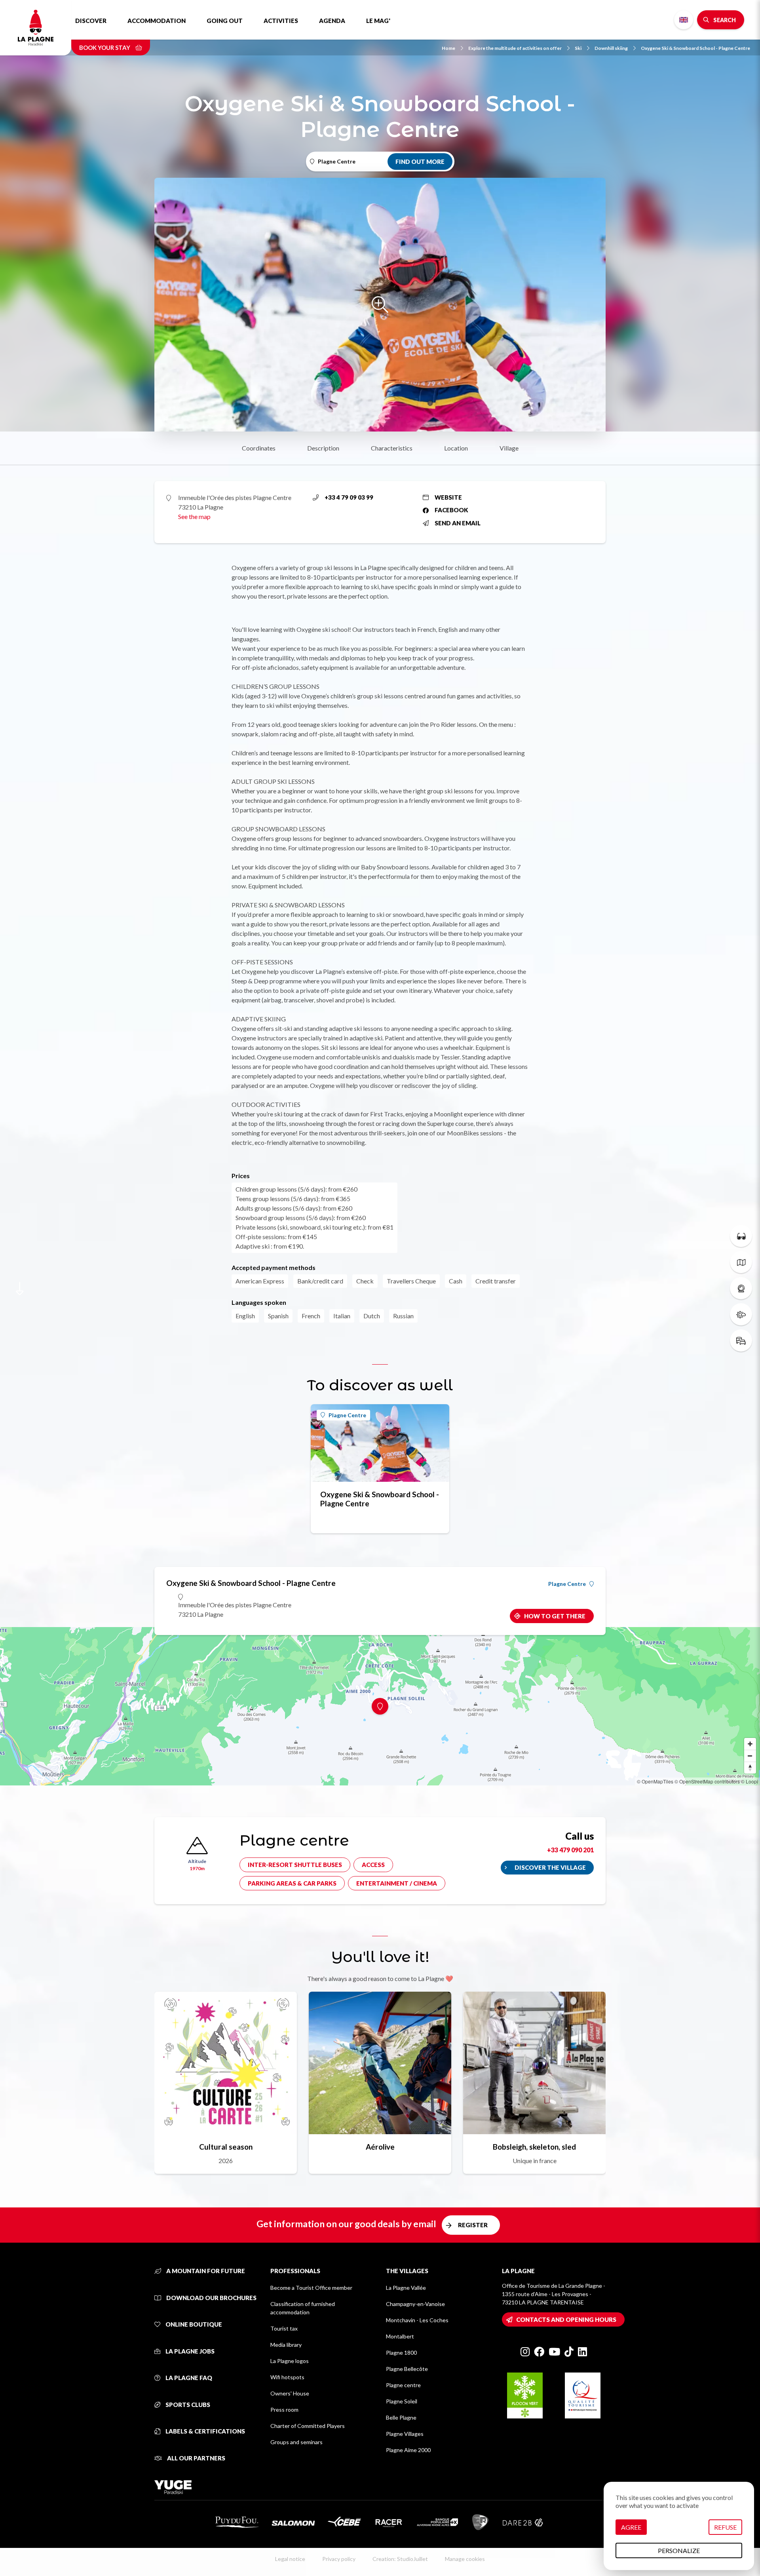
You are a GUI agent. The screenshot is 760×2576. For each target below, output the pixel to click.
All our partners (196, 2458)
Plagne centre (403, 2385)
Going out (225, 21)
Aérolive (380, 2147)
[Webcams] (741, 1288)
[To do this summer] (741, 1236)
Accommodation (157, 21)
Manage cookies (465, 2559)
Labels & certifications (205, 2431)
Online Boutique (193, 2324)
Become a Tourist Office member (311, 2288)
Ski (578, 48)
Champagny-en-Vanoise (415, 2304)
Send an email (458, 523)
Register (473, 2225)
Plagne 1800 (401, 2353)
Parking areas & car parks (292, 1883)
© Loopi (750, 1781)
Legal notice (290, 2559)
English (684, 20)
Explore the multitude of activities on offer (515, 48)
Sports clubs (187, 2405)
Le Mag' (378, 21)
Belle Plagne (401, 2417)
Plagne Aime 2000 (408, 2450)
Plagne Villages (405, 2434)
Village (509, 448)
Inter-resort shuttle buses (295, 1865)
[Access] (741, 1340)
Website (448, 497)
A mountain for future (205, 2271)
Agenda (332, 21)
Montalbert (400, 2336)
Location (456, 448)
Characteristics (392, 448)
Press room (284, 2410)
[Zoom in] (750, 1744)
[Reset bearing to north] (750, 1768)
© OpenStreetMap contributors (707, 1781)
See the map (194, 516)
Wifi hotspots (287, 2377)
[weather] (741, 1314)
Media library (286, 2345)
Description (323, 448)
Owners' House (290, 2393)
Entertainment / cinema (397, 1883)
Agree (631, 2527)
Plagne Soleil (402, 2401)
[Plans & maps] (741, 1262)
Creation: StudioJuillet (400, 2559)
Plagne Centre (347, 1415)
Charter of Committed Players (308, 2426)
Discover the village (550, 1867)
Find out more (420, 162)
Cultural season (226, 2147)
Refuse (725, 2527)
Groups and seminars (296, 2442)
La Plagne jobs (189, 2351)
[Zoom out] (750, 1756)
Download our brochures (211, 2298)
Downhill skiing (611, 48)
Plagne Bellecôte (407, 2369)
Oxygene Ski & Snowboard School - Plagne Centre (695, 48)
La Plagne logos (290, 2361)
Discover (91, 21)
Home (448, 48)
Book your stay (105, 48)
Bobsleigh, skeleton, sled (534, 2147)
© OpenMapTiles (655, 1781)
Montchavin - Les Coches (417, 2320)
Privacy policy (339, 2559)
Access (373, 1865)
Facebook (451, 510)
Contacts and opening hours (566, 2319)
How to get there (555, 1616)
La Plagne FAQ (188, 2378)
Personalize (679, 2550)
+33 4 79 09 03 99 (349, 497)
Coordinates (259, 448)
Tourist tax (284, 2328)
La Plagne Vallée (406, 2288)
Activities (281, 21)
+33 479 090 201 (570, 1850)
